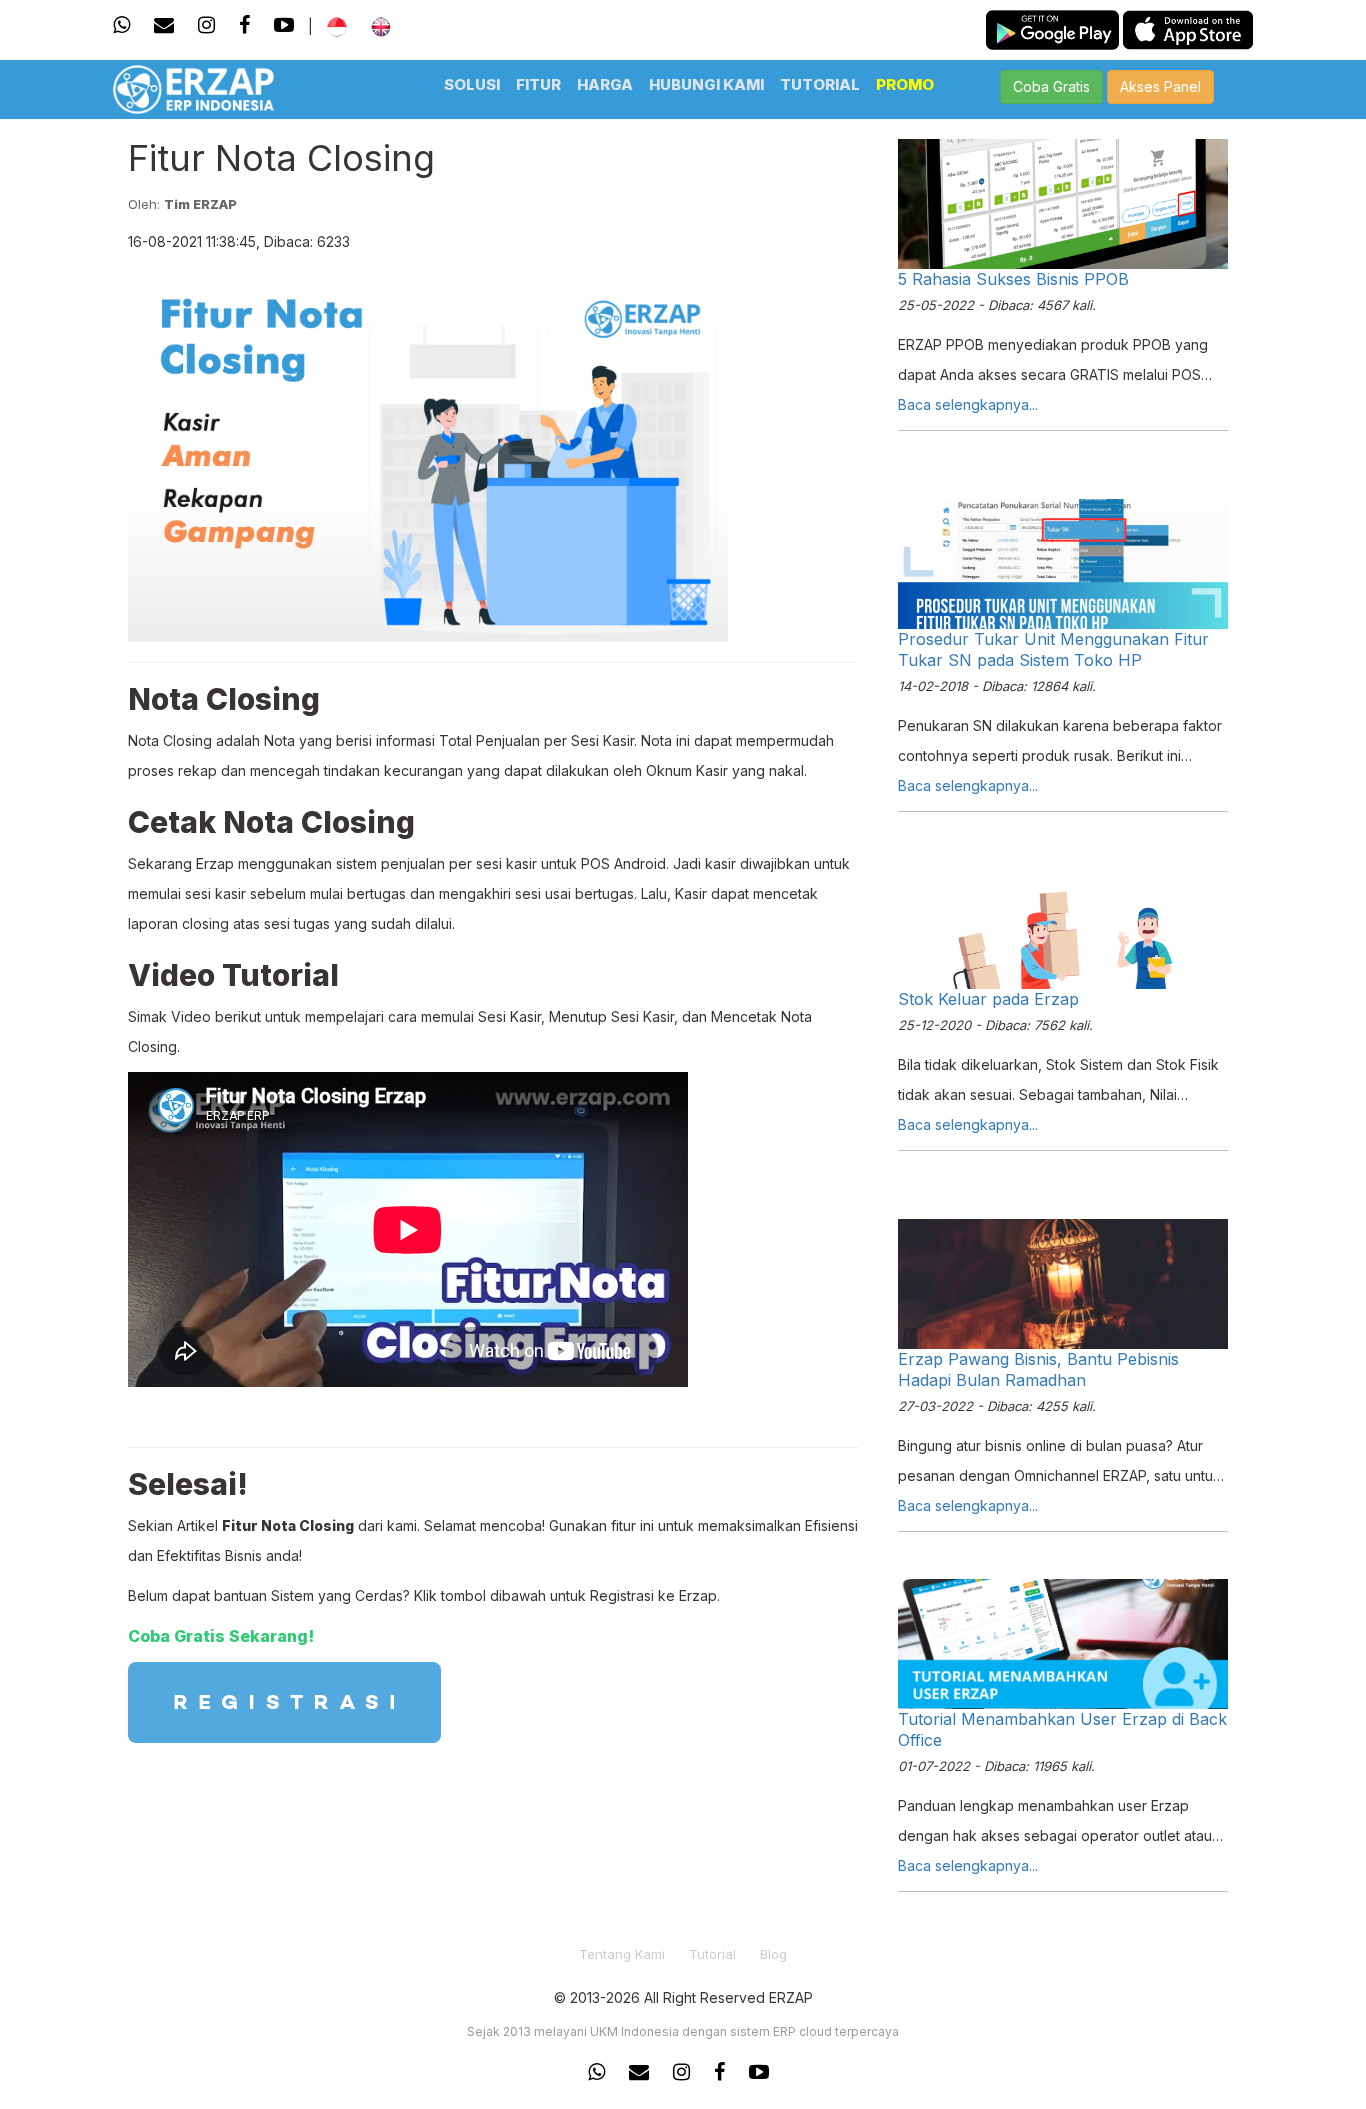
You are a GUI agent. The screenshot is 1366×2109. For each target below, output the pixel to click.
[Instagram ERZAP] (206, 25)
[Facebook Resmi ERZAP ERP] (719, 2072)
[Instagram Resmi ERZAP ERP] (681, 2072)
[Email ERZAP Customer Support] (639, 2072)
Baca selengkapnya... (968, 404)
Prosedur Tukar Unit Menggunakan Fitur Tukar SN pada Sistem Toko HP (1053, 649)
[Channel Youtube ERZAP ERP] (759, 2072)
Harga (605, 84)
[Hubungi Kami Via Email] (164, 25)
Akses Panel (1160, 86)
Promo (905, 84)
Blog (773, 1954)
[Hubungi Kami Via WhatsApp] (126, 25)
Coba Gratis (1051, 86)
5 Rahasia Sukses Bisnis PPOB (1013, 279)
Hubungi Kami (706, 84)
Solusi (472, 84)
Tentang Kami (622, 1954)
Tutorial (820, 84)
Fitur (538, 84)
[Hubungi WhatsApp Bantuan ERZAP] (601, 2072)
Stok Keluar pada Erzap (988, 999)
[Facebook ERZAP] (244, 25)
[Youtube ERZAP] (284, 25)
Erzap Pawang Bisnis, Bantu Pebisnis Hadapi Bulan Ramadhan (1038, 1369)
